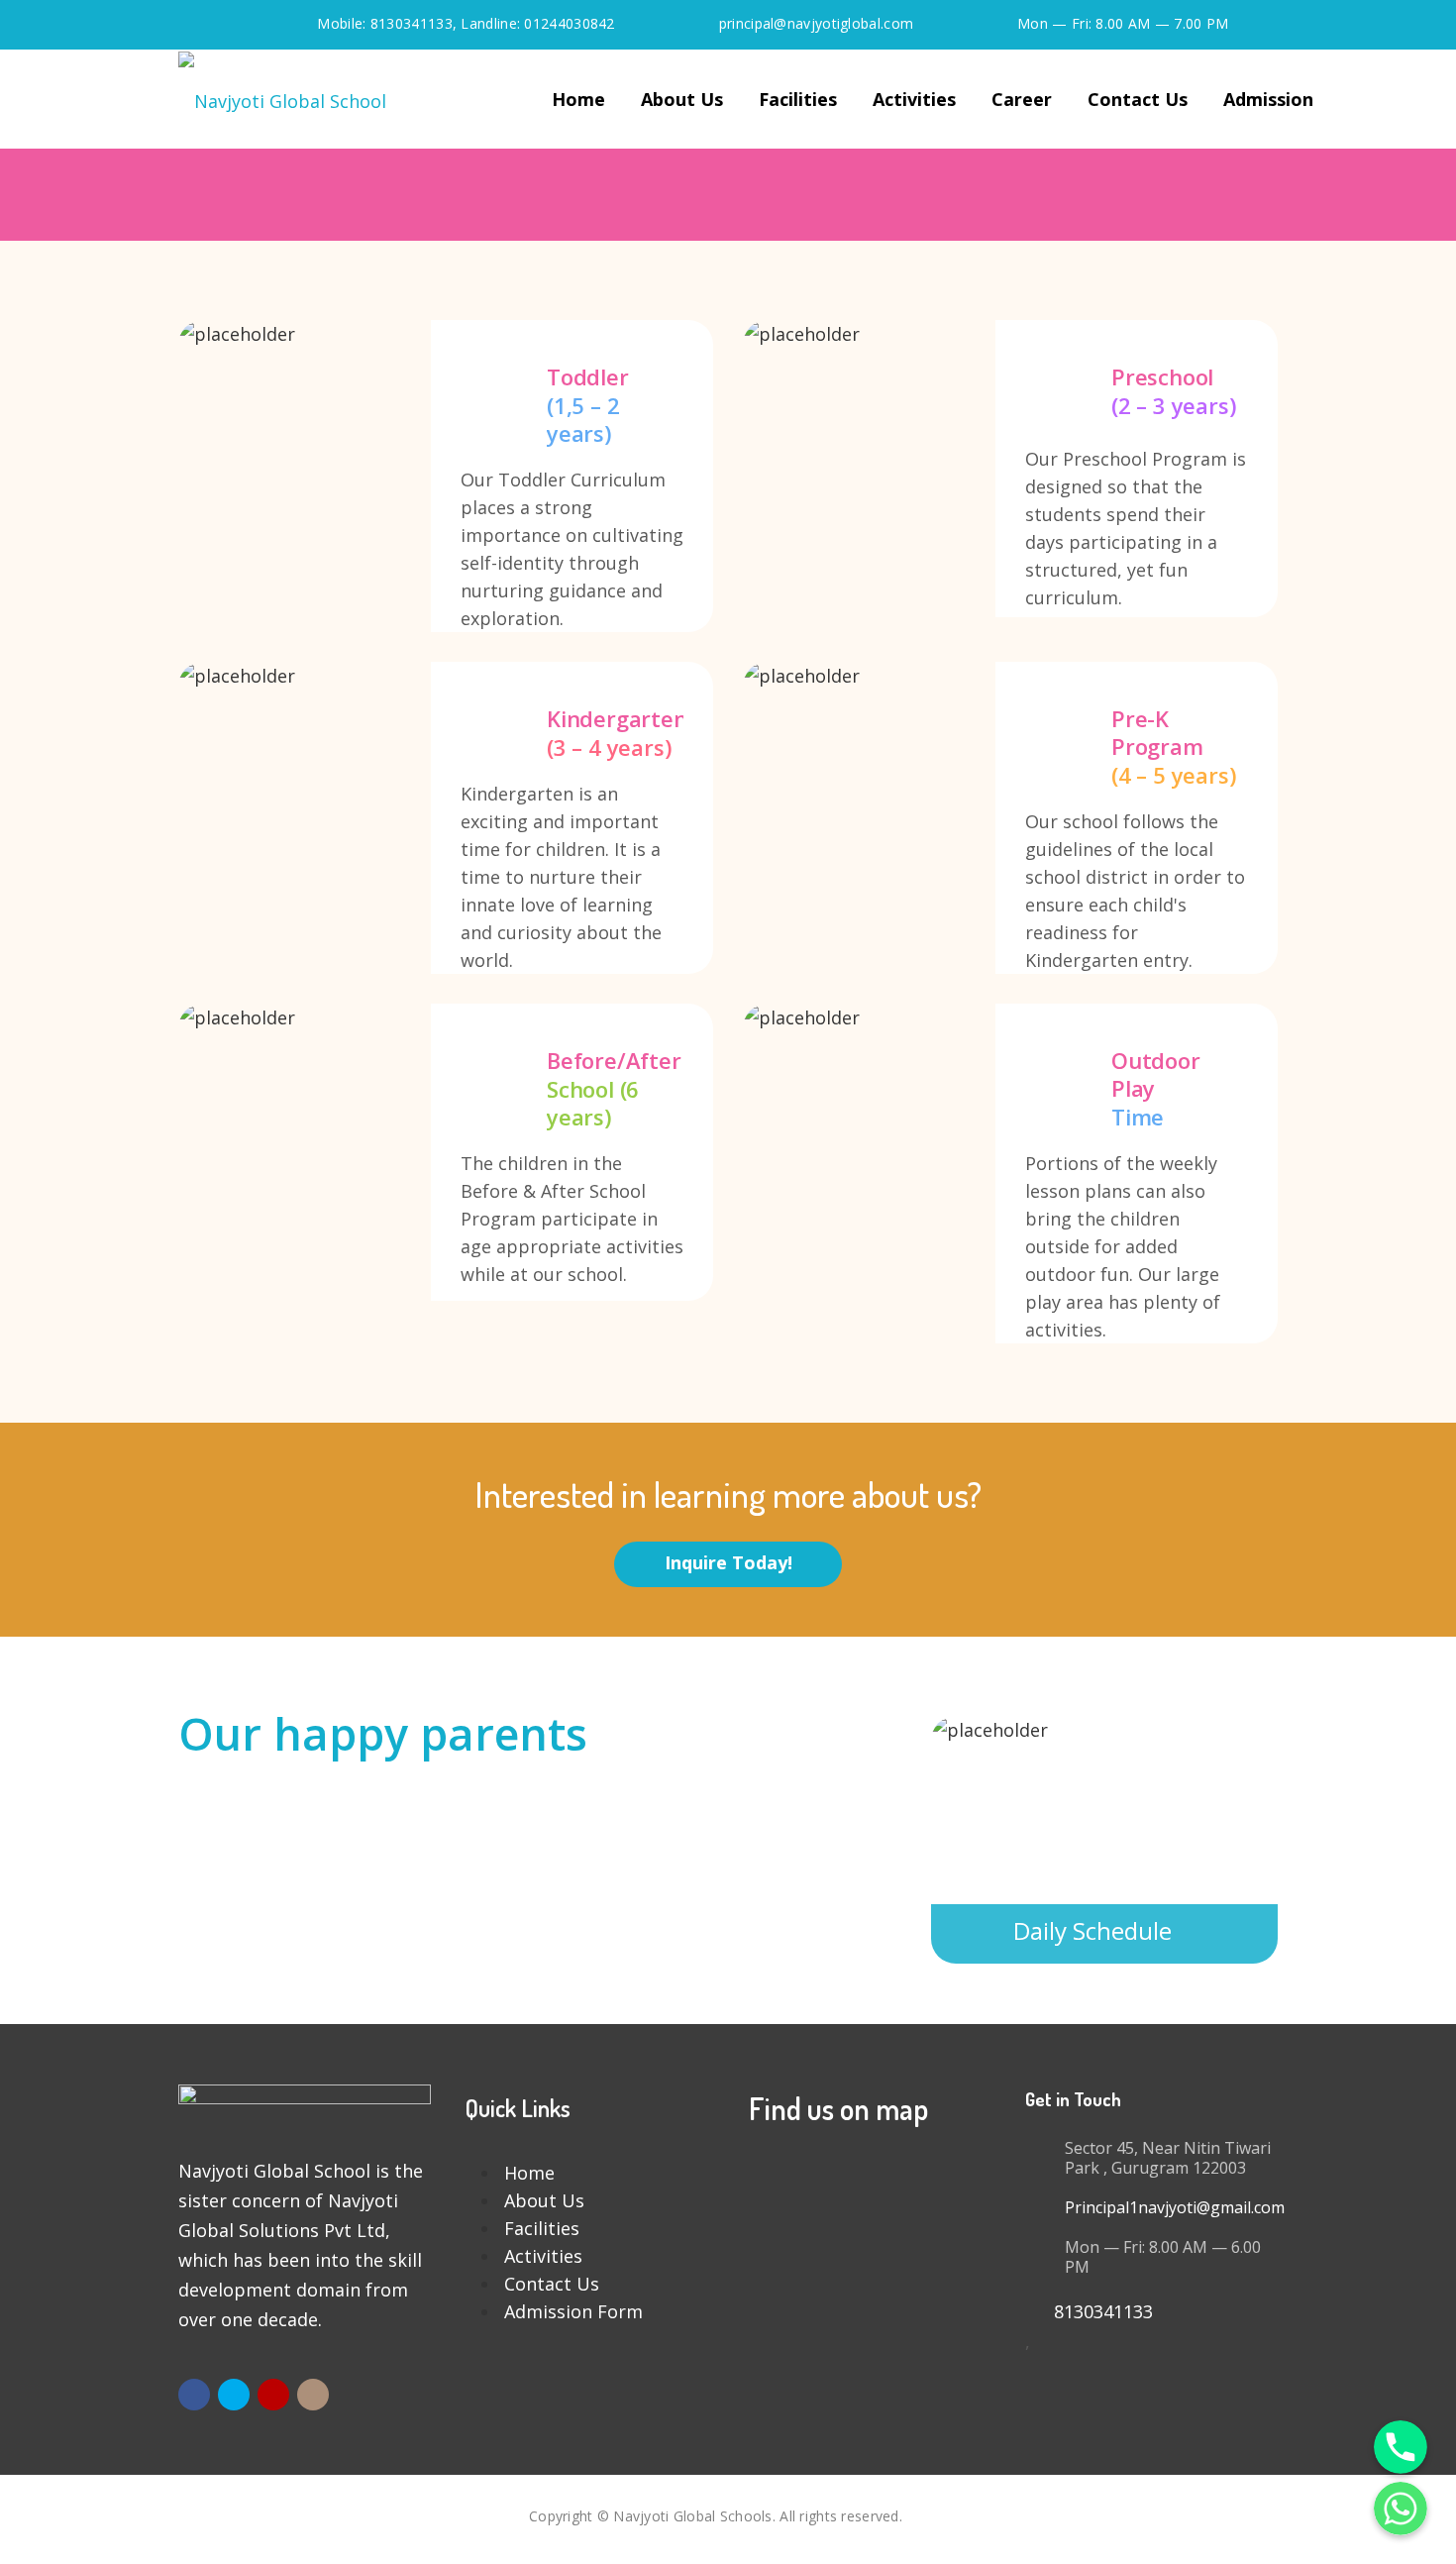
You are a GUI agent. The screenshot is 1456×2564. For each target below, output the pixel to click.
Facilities (798, 99)
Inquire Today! (728, 1562)
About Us (682, 99)
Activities (914, 99)
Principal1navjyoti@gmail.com (1175, 2207)
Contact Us (1138, 99)
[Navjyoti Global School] (282, 99)
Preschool (1010, 469)
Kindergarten (446, 818)
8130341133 (1096, 2311)
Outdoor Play (1010, 1174)
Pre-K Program (1010, 818)
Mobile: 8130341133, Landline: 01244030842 (466, 23)
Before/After (446, 1152)
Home (578, 99)
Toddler (446, 476)
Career (1022, 99)
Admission (1268, 99)
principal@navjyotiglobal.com (816, 23)
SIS (917, 2516)
